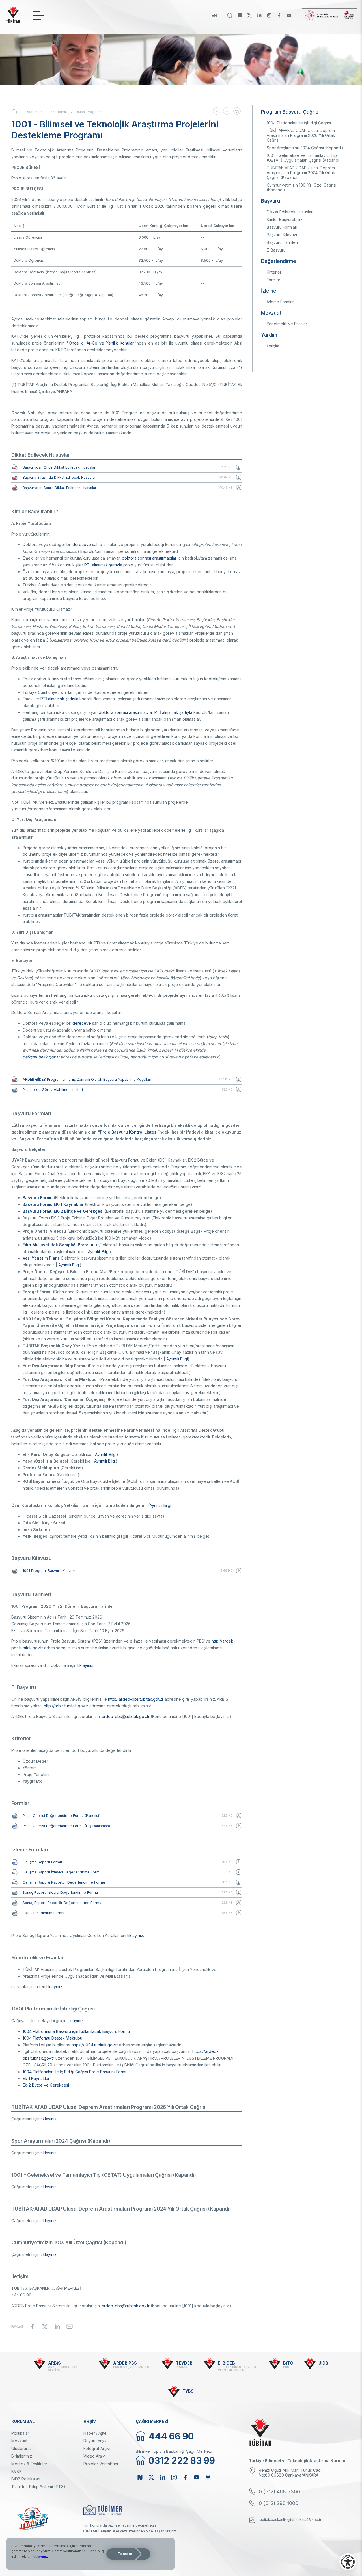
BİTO (288, 2363)
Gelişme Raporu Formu (42, 1862)
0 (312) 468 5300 (279, 2492)
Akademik (59, 112)
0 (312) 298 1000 (279, 2503)
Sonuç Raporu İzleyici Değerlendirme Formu (60, 1893)
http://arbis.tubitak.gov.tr (66, 1706)
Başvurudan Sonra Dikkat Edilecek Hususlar (60, 488)
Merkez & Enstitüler (29, 2464)
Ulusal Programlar (90, 112)
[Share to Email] (70, 2326)
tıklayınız (85, 1665)
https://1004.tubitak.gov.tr (95, 2045)
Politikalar (20, 2433)
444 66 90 (171, 2436)
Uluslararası (22, 2448)
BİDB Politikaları (26, 2479)
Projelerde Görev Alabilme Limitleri (53, 1090)
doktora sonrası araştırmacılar (149, 558)
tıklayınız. (136, 1935)
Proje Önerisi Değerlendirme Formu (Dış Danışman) (66, 1826)
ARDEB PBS (125, 2363)
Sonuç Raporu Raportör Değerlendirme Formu (62, 1903)
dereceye (82, 544)
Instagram (269, 15)
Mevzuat (19, 2441)
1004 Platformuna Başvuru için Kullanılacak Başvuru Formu (76, 2031)
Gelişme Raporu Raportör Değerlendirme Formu (64, 1882)
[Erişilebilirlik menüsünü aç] (348, 2562)
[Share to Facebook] (32, 2326)
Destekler (34, 112)
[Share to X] (45, 2326)
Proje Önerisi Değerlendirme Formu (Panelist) (62, 1816)
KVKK (17, 2471)
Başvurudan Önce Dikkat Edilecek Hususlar (59, 467)
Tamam (125, 2554)
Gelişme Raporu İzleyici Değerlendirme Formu (62, 1872)
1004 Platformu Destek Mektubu (52, 2038)
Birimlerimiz (22, 2456)
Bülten (208, 2477)
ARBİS (54, 2363)
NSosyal (240, 15)
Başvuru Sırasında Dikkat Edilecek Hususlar (59, 477)
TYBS (188, 2391)
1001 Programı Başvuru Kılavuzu (49, 1571)
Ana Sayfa (18, 112)
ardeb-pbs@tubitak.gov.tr (126, 1716)
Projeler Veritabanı (101, 2464)
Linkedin (259, 15)
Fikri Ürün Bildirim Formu (43, 1913)
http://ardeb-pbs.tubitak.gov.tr (136, 1699)
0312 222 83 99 (182, 2461)
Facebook (279, 15)
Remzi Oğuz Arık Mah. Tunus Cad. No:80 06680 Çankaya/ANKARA (290, 2473)
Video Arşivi (95, 2456)
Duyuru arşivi (95, 2441)
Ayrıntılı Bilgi (99, 1252)
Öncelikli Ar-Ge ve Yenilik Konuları (102, 343)
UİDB (323, 2363)
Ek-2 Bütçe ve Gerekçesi (46, 2085)
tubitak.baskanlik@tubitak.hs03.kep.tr (290, 2520)
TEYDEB (184, 2363)
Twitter (249, 15)
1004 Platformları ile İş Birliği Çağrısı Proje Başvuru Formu (75, 2072)
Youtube (289, 15)
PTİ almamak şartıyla (103, 565)
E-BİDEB (227, 2363)
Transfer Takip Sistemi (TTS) (38, 2487)
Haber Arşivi (95, 2433)
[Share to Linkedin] (57, 2326)
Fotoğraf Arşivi (97, 2448)
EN (214, 15)
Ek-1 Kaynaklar (36, 2078)
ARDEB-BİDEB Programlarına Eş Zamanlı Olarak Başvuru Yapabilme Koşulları (87, 1079)
